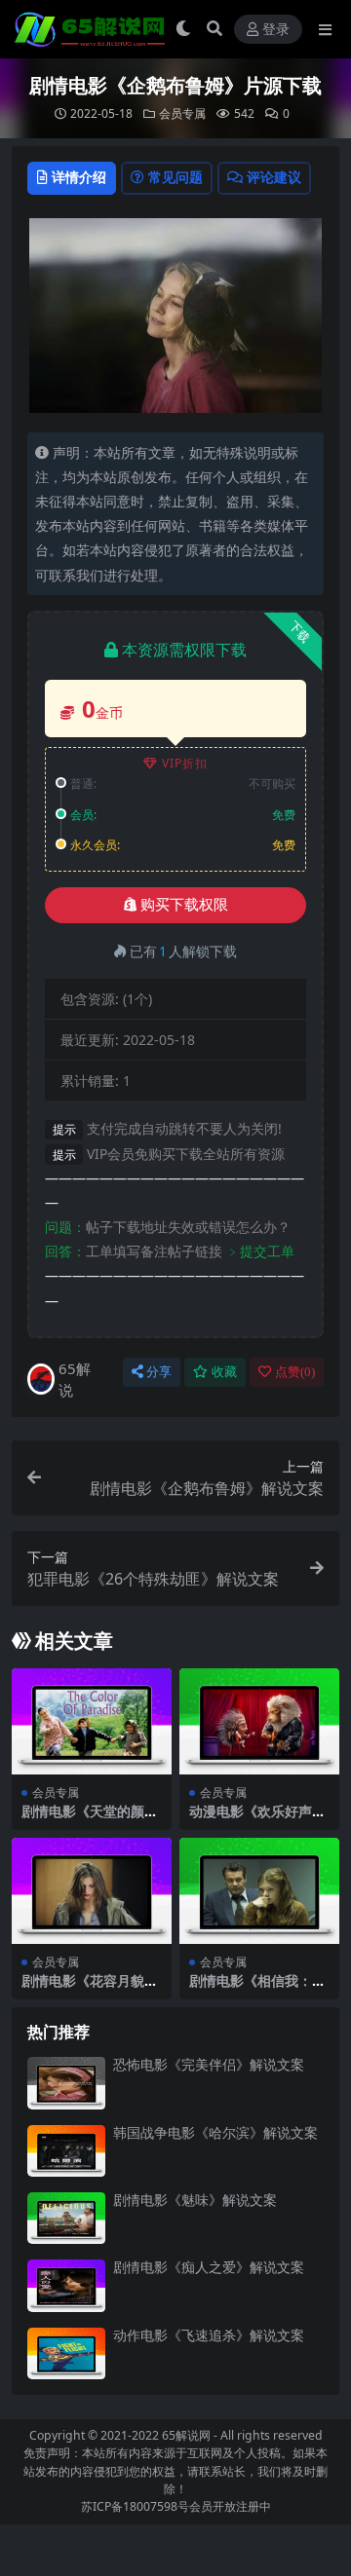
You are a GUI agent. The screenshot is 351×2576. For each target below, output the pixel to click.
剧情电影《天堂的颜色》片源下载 (83, 1819)
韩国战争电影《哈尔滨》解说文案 (215, 2132)
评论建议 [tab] (274, 177)
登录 (276, 30)
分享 (159, 1372)
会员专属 (182, 113)
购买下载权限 (184, 905)
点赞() (295, 1372)
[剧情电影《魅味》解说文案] (66, 2218)
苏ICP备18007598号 (135, 2506)
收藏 (224, 1372)
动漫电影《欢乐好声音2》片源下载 (257, 1819)
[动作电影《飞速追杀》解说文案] (66, 2353)
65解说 (75, 1380)
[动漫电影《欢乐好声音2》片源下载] (259, 1721)
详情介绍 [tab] (79, 177)
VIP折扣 (185, 763)
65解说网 (186, 2435)
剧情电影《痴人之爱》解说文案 (209, 2267)
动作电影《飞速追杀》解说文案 (209, 2335)
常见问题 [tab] (175, 177)
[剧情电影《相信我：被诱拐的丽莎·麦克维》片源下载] (259, 1891)
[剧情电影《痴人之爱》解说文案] (66, 2285)
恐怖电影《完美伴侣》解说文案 (209, 2064)
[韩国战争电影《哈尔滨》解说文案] (66, 2151)
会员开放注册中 (230, 2506)
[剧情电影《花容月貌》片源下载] (92, 1891)
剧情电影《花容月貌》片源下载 (90, 1989)
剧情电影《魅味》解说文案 (195, 2200)
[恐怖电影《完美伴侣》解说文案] (66, 2083)
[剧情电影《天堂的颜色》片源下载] (92, 1721)
